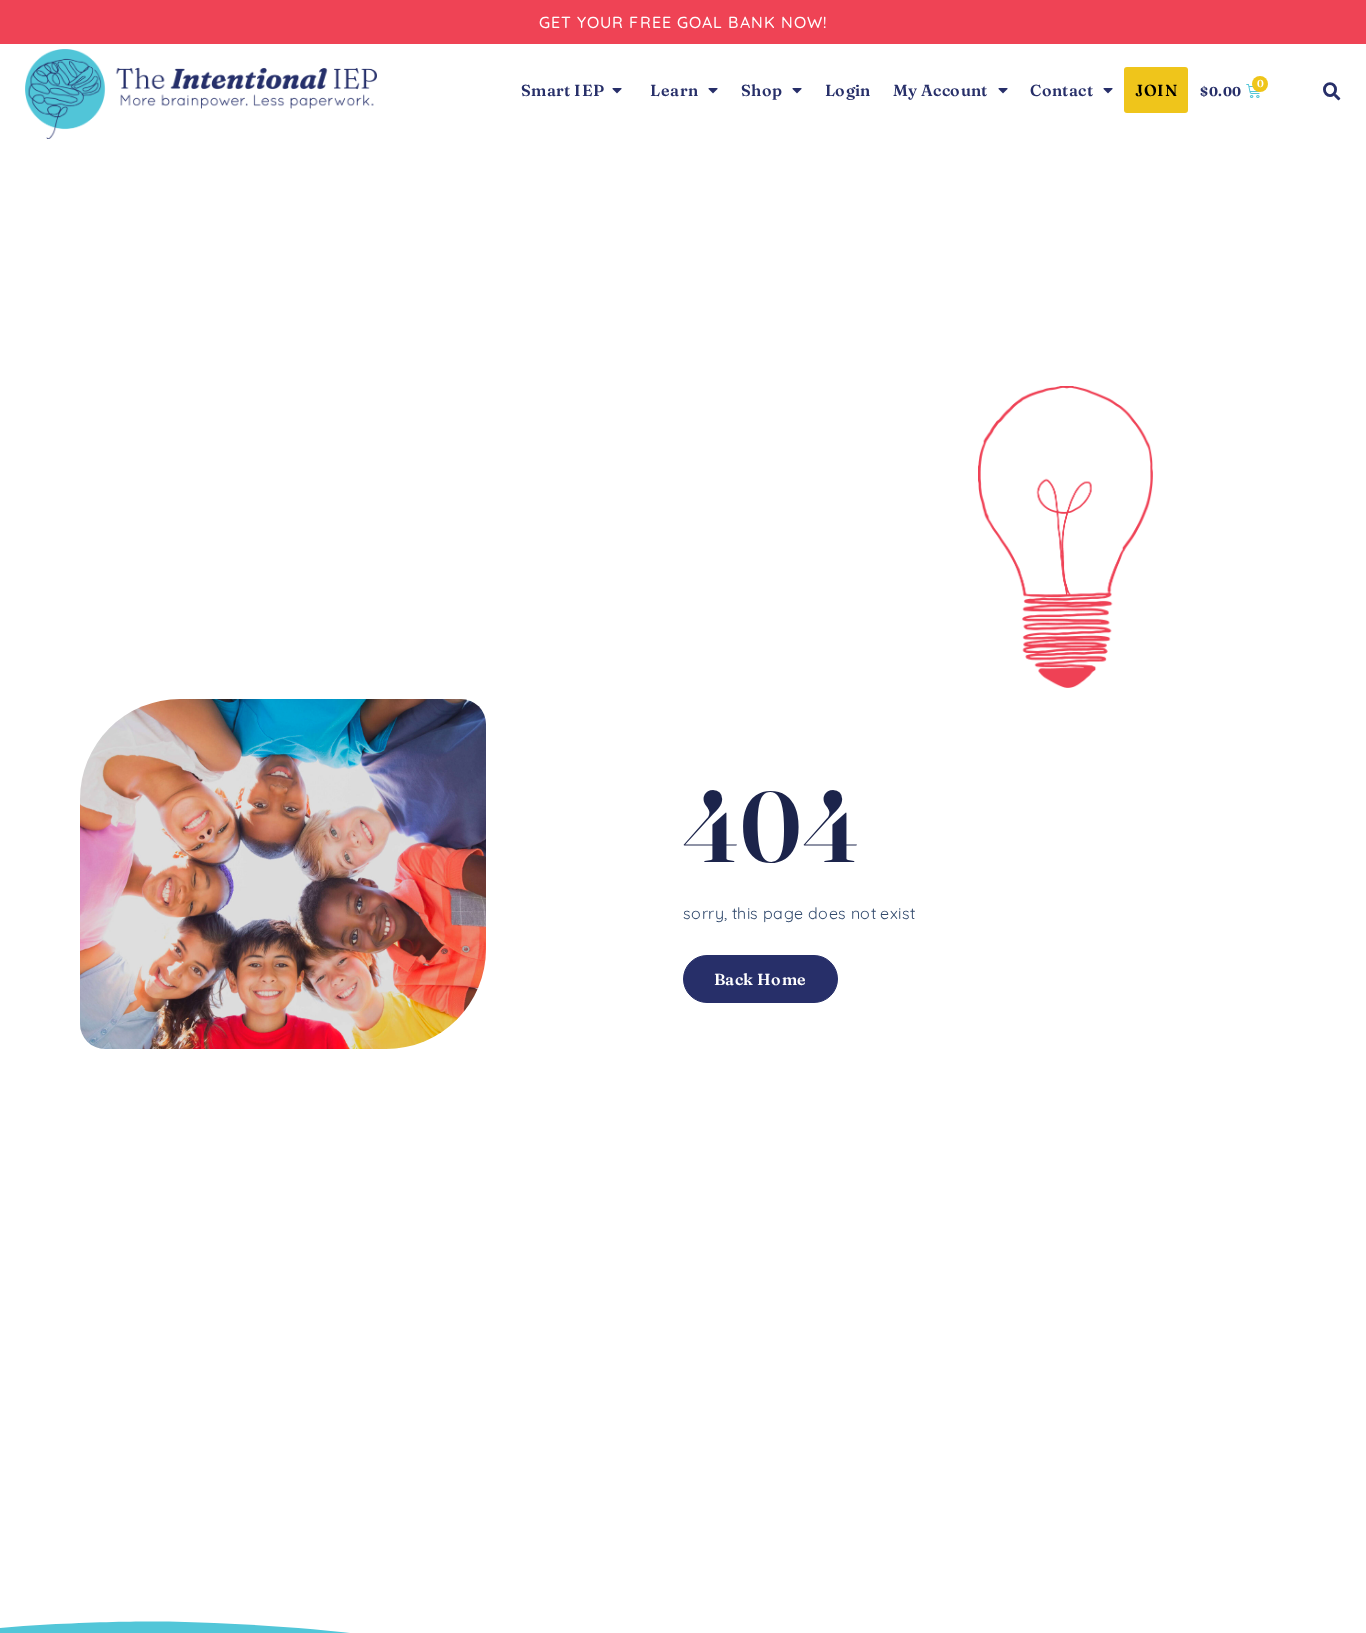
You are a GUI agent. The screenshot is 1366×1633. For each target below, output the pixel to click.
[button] (1331, 92)
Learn (674, 90)
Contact (1061, 90)
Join (1156, 90)
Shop (762, 90)
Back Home (760, 979)
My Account (940, 90)
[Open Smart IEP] (617, 90)
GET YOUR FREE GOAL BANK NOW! (683, 22)
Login (848, 90)
